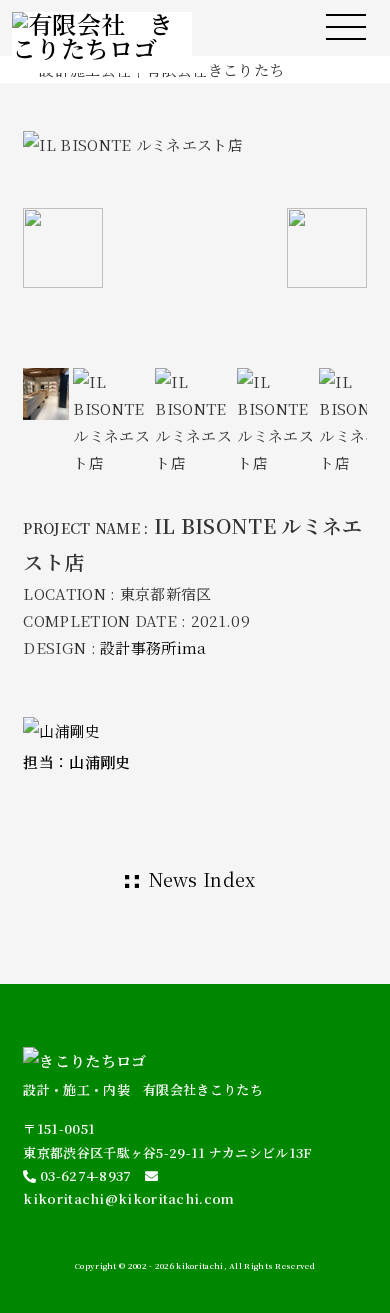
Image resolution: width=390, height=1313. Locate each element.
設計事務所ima (153, 647)
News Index (202, 879)
